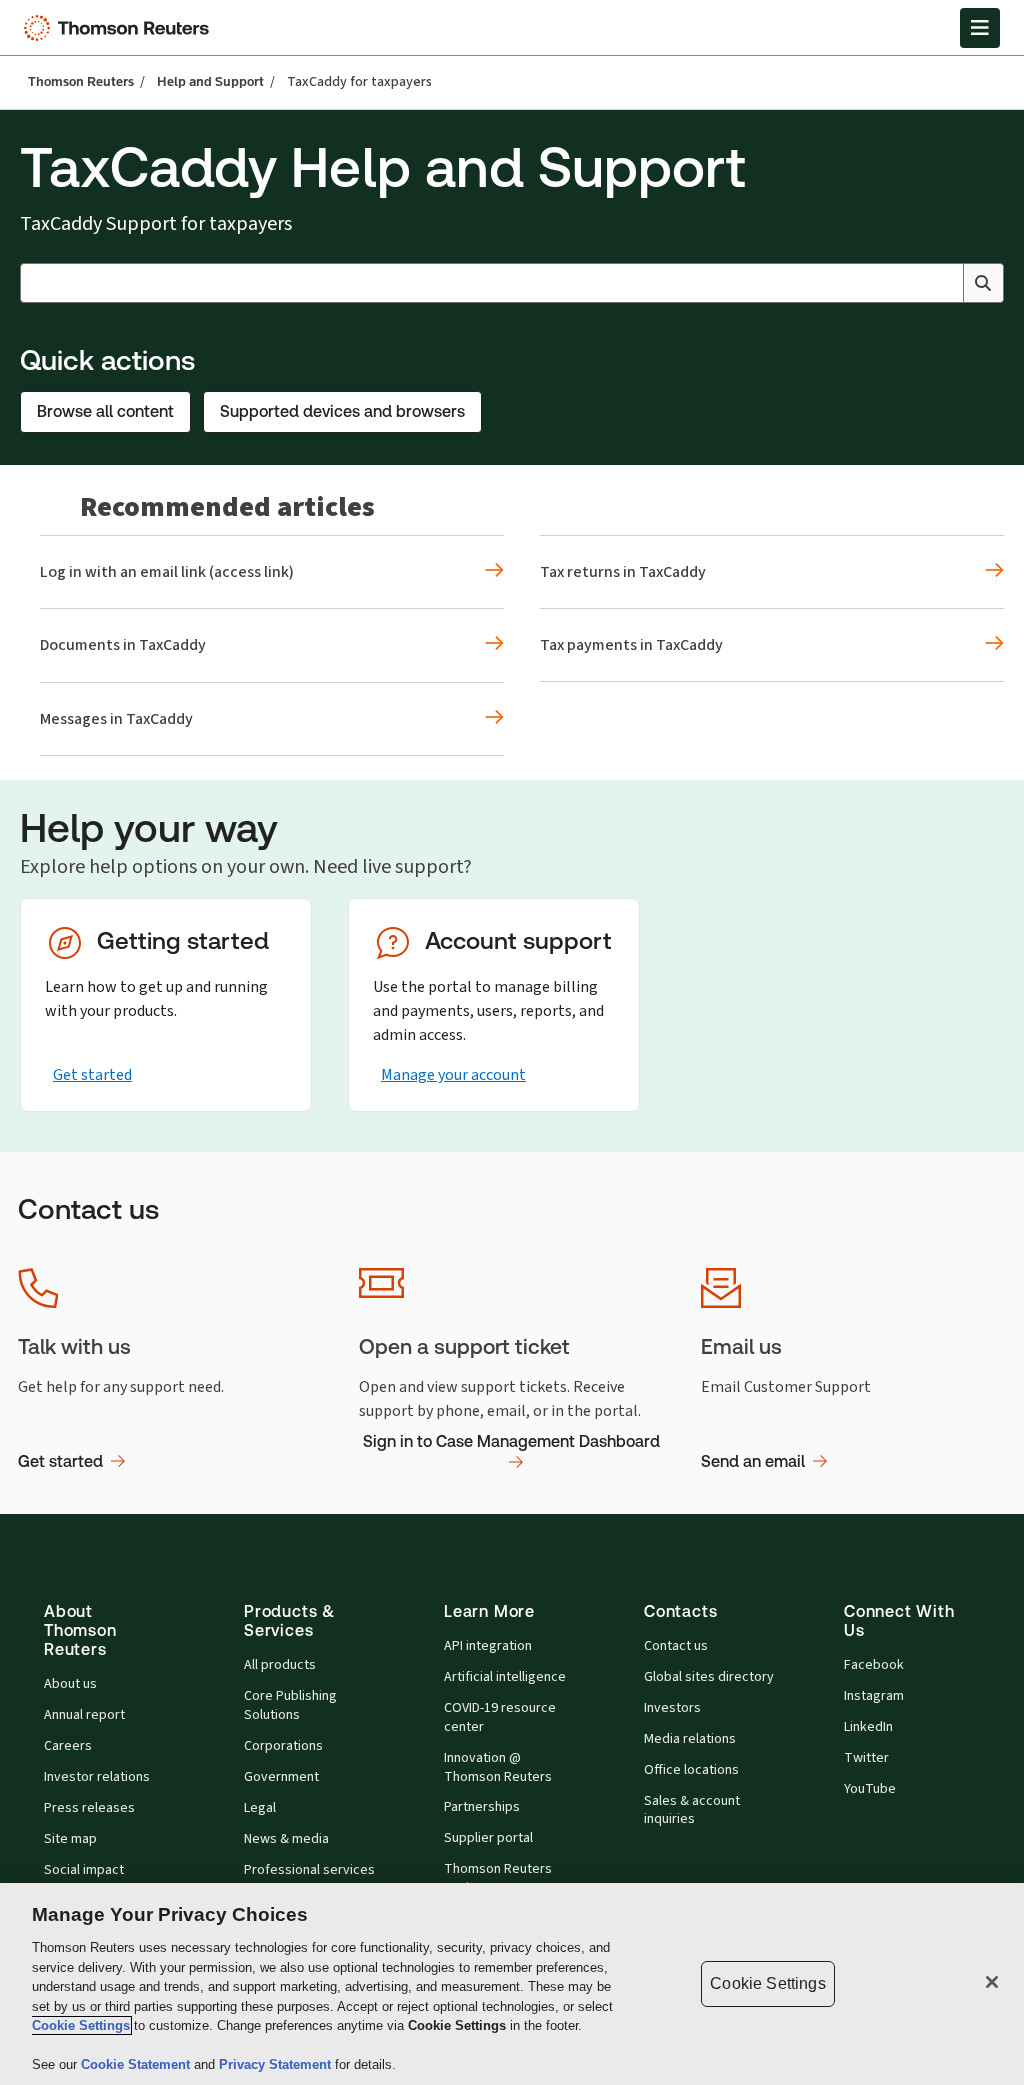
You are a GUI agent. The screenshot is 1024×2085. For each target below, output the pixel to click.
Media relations (690, 1739)
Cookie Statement (137, 2064)
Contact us (676, 1646)
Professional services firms (309, 1879)
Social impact (84, 1870)
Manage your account (453, 1074)
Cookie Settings (81, 2025)
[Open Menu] (980, 28)
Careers (68, 1746)
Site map (70, 1839)
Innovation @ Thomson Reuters (498, 1767)
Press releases (89, 1808)
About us (70, 1684)
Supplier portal (488, 1838)
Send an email (753, 1461)
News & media (286, 1839)
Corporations (283, 1746)
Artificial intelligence (505, 1677)
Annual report (84, 1715)
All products (280, 1665)
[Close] (992, 1982)
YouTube (870, 1789)
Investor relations (97, 1777)
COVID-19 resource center (500, 1717)
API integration (488, 1646)
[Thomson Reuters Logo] (121, 28)
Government (281, 1777)
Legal (260, 1808)
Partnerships (482, 1807)
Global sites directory (709, 1677)
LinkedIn (868, 1727)
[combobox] (512, 283)
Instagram (874, 1696)
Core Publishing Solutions (290, 1705)
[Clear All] (944, 283)
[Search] (983, 283)
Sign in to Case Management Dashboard (511, 1441)
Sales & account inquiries (692, 1810)
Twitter (866, 1758)
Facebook (874, 1665)
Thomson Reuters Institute (498, 1878)
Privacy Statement (277, 2064)
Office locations (691, 1770)
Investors (672, 1708)
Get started (92, 1074)
